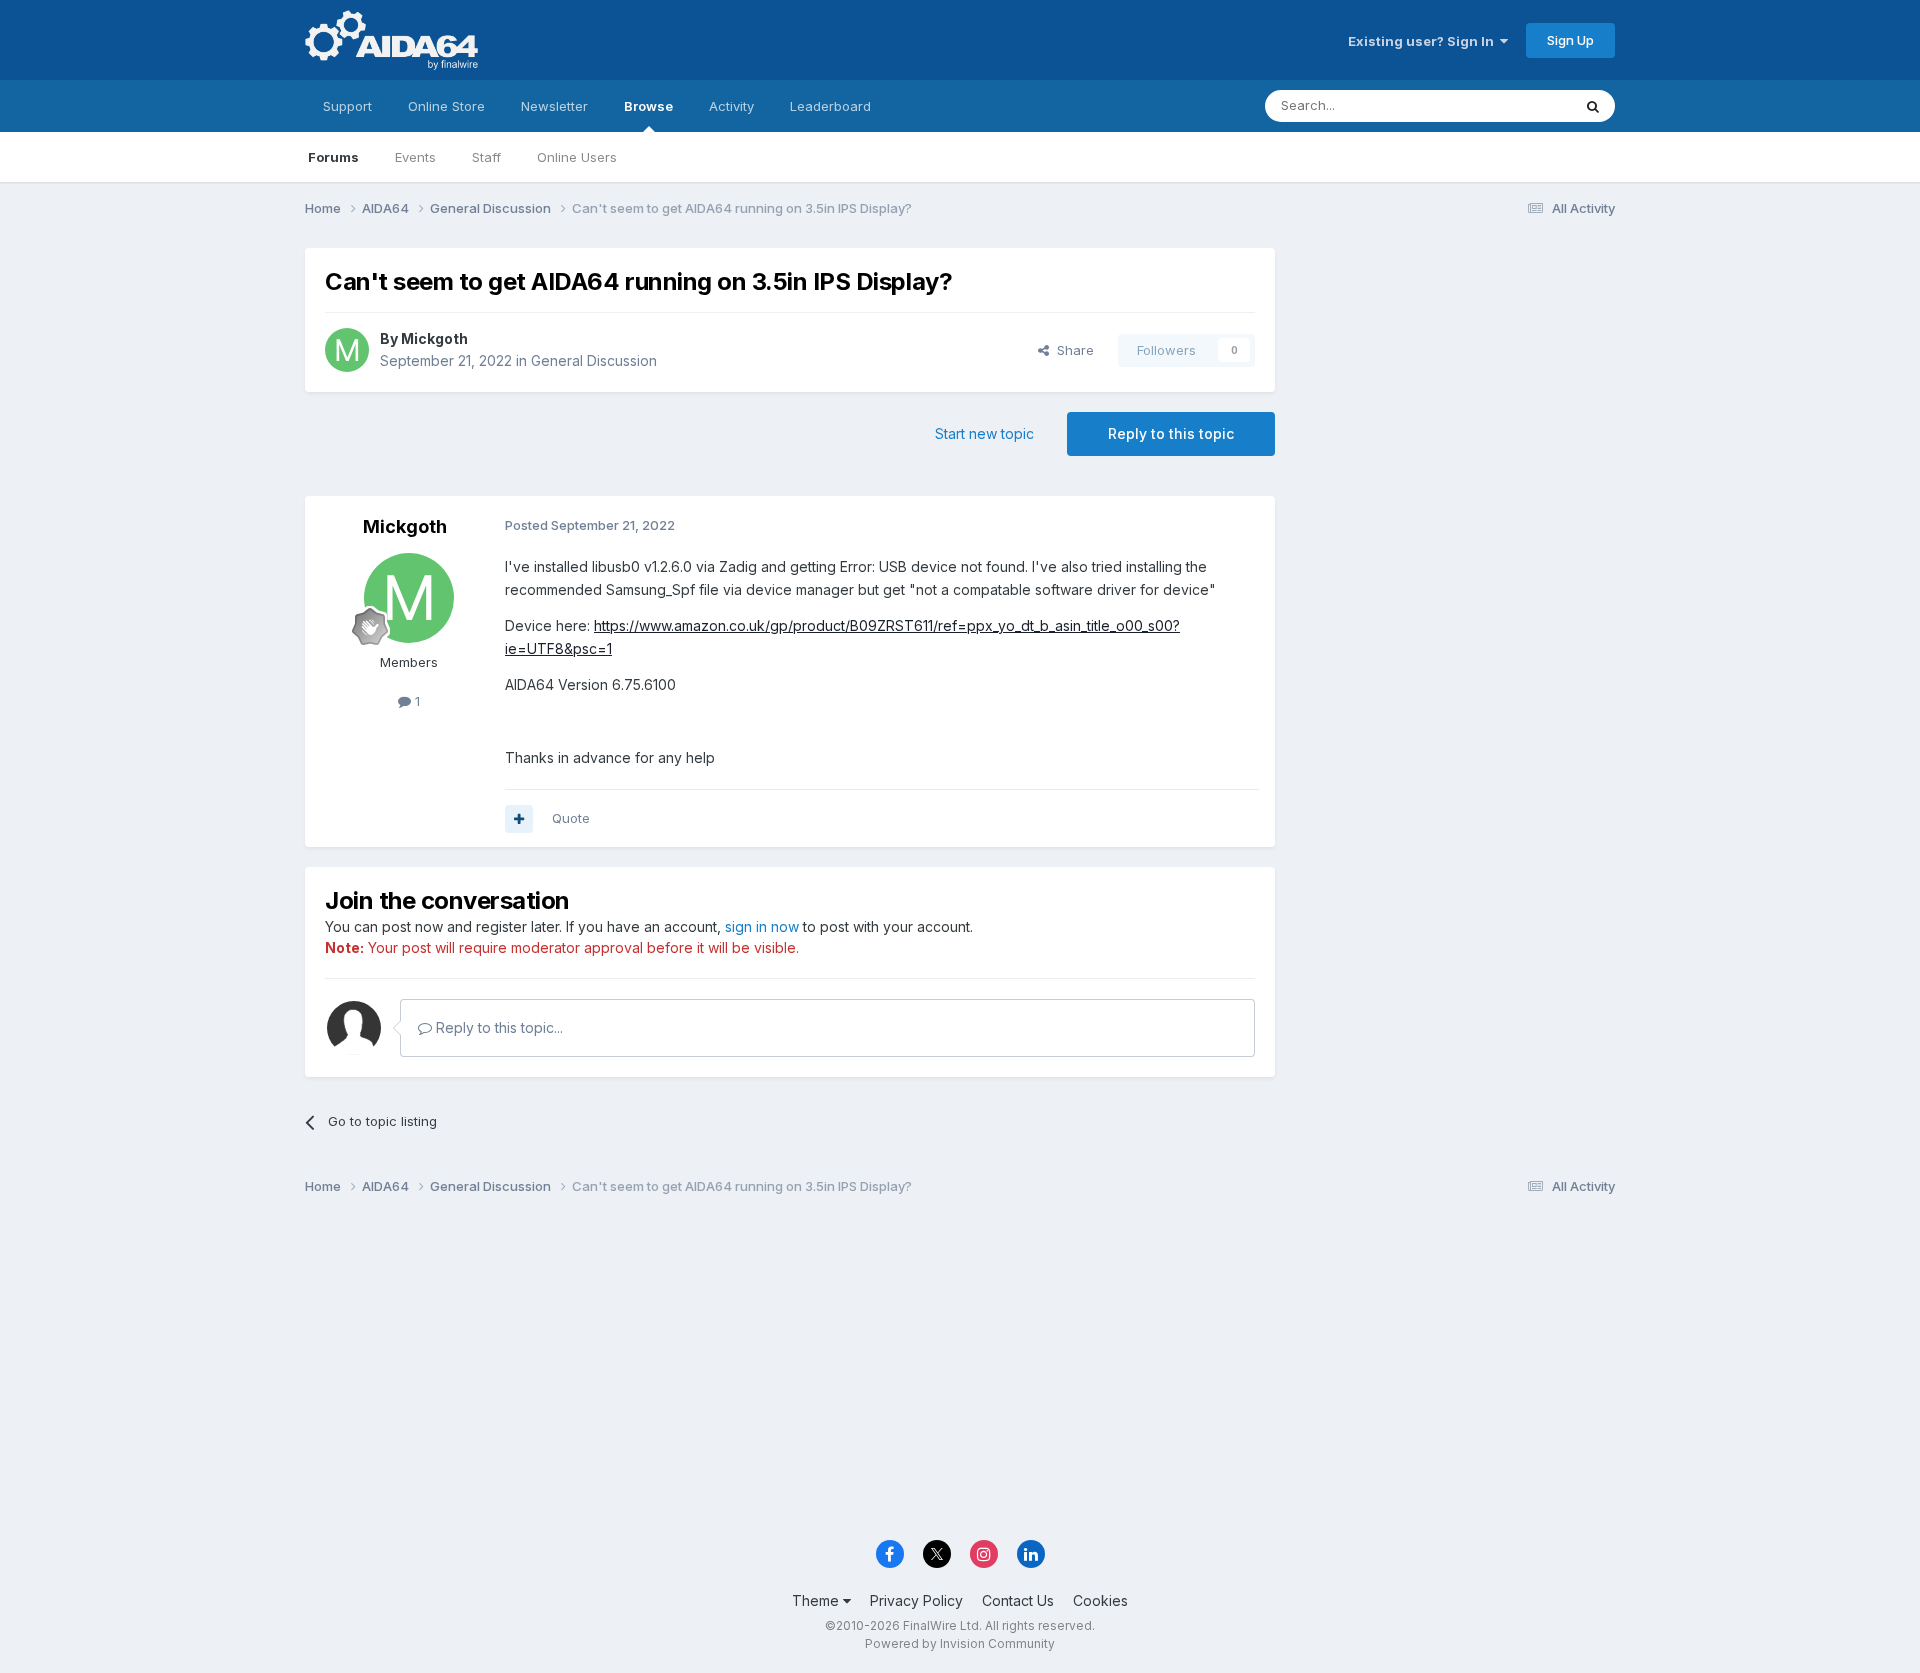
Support (347, 106)
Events (415, 157)
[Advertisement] (1455, 381)
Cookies (1100, 1600)
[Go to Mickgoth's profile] (347, 350)
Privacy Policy (916, 1600)
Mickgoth (434, 338)
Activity (731, 106)
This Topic (1512, 105)
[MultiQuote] (519, 819)
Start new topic (984, 433)
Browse (648, 106)
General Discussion (594, 360)
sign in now (762, 926)
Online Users (577, 157)
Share (1071, 350)
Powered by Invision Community (960, 1643)
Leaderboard (830, 106)
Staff (486, 157)
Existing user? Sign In (1424, 41)
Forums (333, 157)
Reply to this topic (1171, 433)
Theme (817, 1600)
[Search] (1593, 106)
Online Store (446, 106)
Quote (571, 818)
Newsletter (554, 106)
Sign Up (1570, 40)
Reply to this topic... (497, 1027)
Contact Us (1018, 1600)
